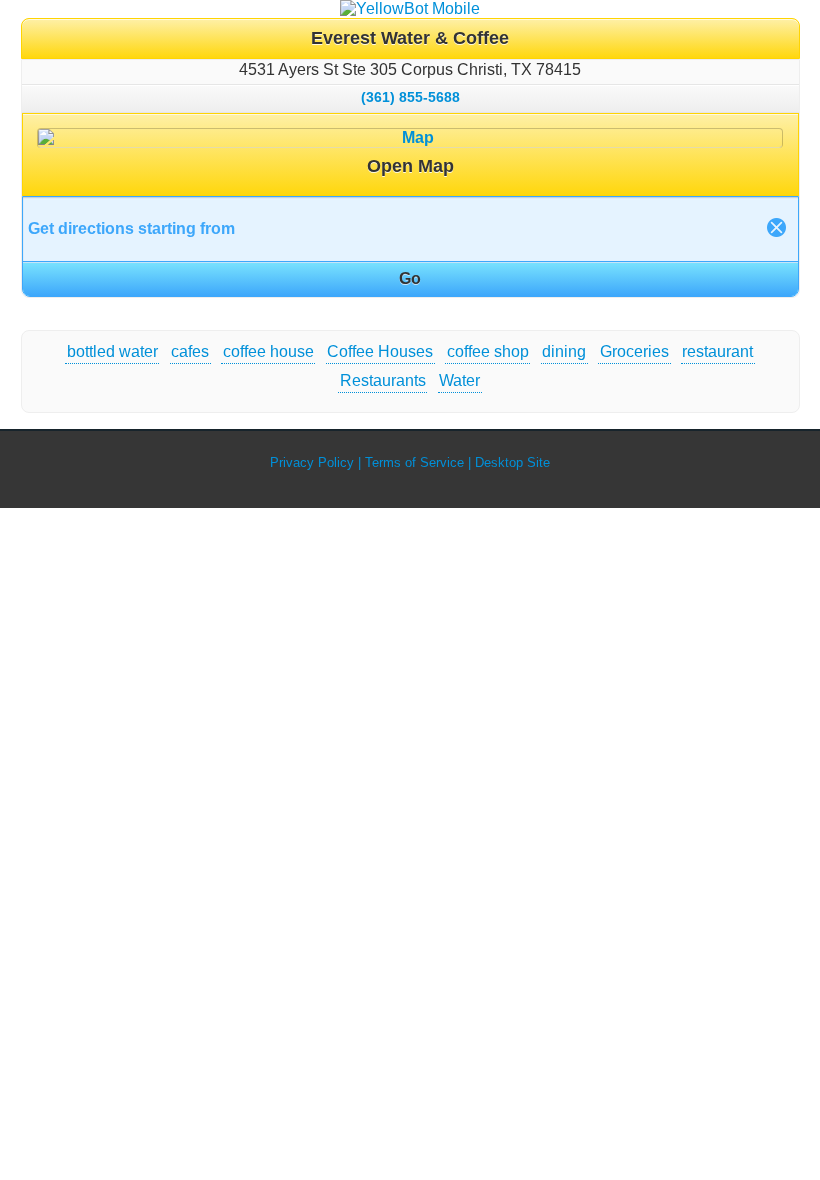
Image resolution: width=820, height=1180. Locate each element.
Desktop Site (512, 462)
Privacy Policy (312, 462)
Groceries (634, 351)
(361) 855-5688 (410, 97)
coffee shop (488, 351)
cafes (190, 351)
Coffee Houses (380, 351)
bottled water (112, 351)
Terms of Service (414, 462)
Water (459, 380)
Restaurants (383, 380)
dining (564, 351)
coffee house (268, 351)
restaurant (717, 351)
